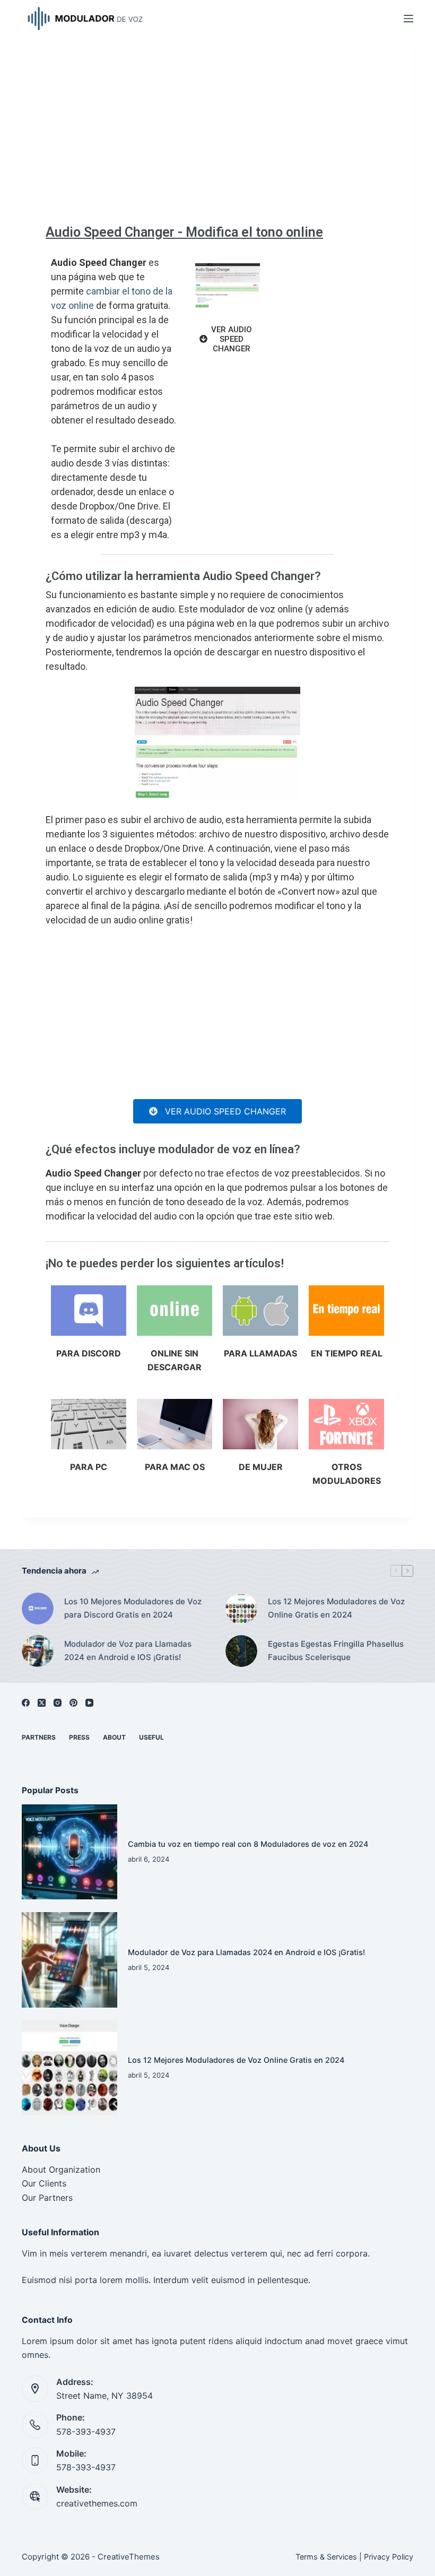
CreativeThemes (129, 2557)
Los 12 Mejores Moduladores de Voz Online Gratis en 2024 (336, 1608)
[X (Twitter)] (42, 1703)
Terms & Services (326, 2557)
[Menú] (408, 19)
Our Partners (47, 2198)
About (114, 1737)
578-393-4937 (86, 2432)
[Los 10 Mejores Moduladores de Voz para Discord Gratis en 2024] (38, 1609)
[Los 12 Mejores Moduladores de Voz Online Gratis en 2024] (241, 1609)
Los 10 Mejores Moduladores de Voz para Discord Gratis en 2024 (133, 1608)
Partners (39, 1737)
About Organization (61, 2169)
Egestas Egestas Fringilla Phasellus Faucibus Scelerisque (336, 1650)
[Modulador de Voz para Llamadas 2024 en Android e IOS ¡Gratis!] (38, 1651)
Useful (151, 1737)
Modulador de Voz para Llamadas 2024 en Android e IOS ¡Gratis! (128, 1650)
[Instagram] (58, 1703)
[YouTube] (89, 1703)
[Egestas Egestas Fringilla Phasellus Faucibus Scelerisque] (241, 1651)
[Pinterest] (73, 1703)
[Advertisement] (217, 135)
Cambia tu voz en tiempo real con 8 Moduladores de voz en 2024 (248, 1844)
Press (79, 1737)
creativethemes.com (97, 2503)
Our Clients (44, 2183)
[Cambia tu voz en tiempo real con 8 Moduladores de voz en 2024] (69, 1852)
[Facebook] (26, 1703)
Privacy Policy (389, 2557)
